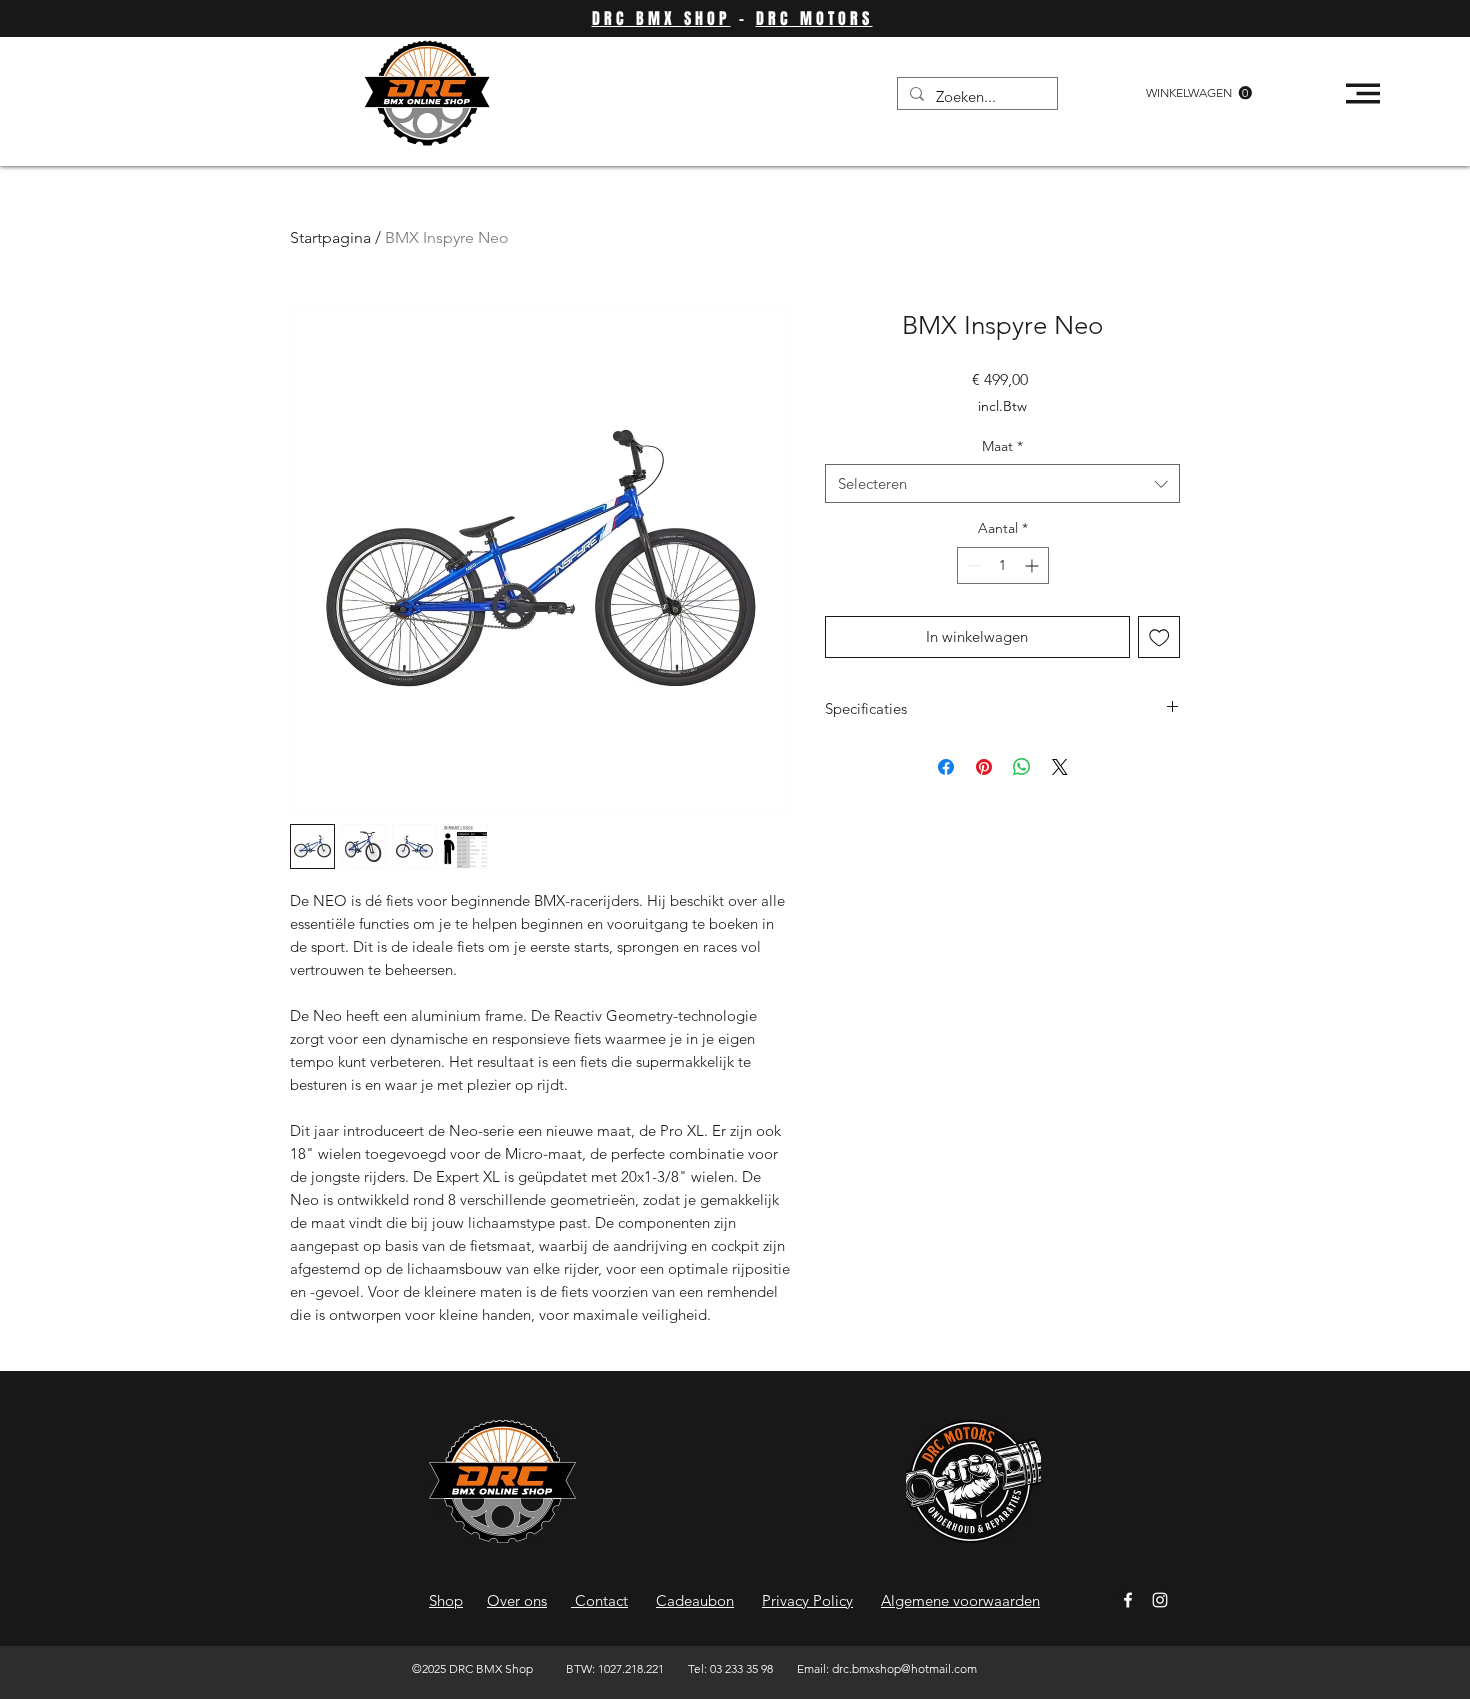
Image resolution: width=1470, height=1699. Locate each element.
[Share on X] (1060, 767)
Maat (1002, 446)
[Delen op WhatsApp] (1022, 767)
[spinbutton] (1003, 565)
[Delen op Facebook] (946, 767)
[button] (1199, 93)
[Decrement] (972, 565)
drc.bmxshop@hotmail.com (904, 1668)
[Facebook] (1128, 1600)
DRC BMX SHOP (661, 18)
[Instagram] (1160, 1600)
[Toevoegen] (1159, 637)
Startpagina (330, 237)
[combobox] (1002, 483)
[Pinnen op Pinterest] (984, 767)
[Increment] (1033, 565)
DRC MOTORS (814, 18)
